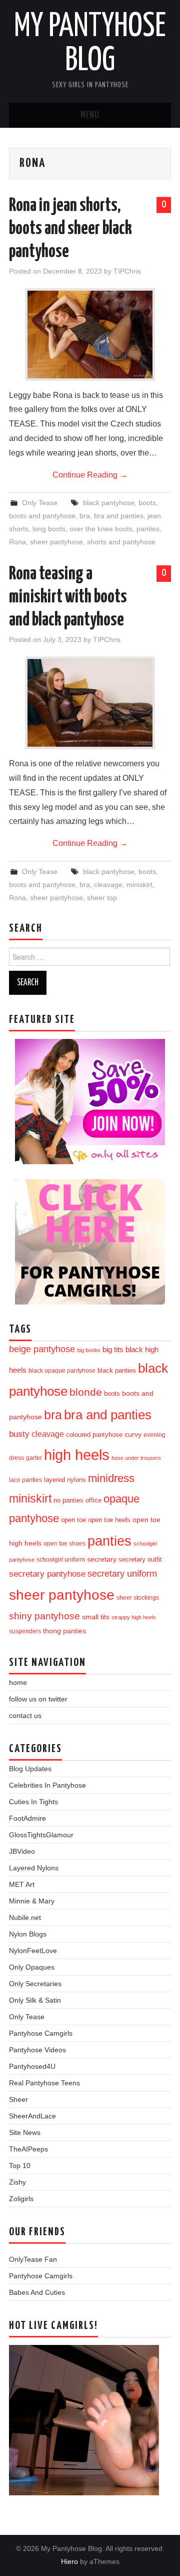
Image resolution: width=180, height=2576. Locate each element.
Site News (25, 2132)
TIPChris (127, 271)
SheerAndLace (32, 2116)
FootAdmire (27, 1818)
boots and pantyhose (42, 516)
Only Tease (40, 503)
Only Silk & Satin (35, 2000)
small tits (96, 1617)
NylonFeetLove (33, 1951)
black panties (117, 1371)
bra (85, 516)
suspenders (25, 1631)
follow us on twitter (38, 1699)
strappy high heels (134, 1617)
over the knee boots (101, 529)
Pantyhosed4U (32, 2066)
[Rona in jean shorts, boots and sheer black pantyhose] (90, 335)
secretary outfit (140, 1559)
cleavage (108, 885)
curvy (133, 1435)
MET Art (22, 1884)
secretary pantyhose (47, 1574)
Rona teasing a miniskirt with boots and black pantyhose (68, 597)
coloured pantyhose (94, 1435)
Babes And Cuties (37, 2292)
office (93, 1500)
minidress (111, 1478)
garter (34, 1458)
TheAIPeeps (28, 2149)
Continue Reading (90, 475)
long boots (49, 529)
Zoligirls (21, 2199)
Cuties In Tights (33, 1802)
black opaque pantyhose (62, 1370)
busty (19, 1434)
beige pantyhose (42, 1349)
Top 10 (20, 2166)
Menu (90, 115)
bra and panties (119, 516)
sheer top (102, 898)
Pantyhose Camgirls (41, 2033)
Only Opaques (32, 1967)
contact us (25, 1715)
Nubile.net (25, 1917)
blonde (86, 1392)
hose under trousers (136, 1458)
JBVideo (22, 1851)
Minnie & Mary (32, 1901)
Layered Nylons (34, 1868)
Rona (17, 542)
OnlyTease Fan (33, 2259)
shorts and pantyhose (121, 542)
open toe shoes (64, 1544)
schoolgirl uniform (61, 1560)
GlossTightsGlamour (41, 1835)
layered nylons (65, 1480)
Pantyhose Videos (37, 2050)
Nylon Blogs (28, 1934)
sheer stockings (138, 1598)
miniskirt (139, 885)
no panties (68, 1500)
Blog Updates (30, 1769)
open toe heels (109, 1520)
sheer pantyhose (56, 542)
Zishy (17, 2182)
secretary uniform (122, 1574)
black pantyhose (109, 503)
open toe (73, 1520)
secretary (102, 1559)
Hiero (69, 2561)
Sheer (18, 2099)
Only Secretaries (35, 1984)
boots (147, 503)
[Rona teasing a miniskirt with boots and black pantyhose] (90, 703)
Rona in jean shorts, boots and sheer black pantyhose (70, 229)
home (18, 1682)
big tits (113, 1350)
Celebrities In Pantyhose (47, 1785)
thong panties (64, 1631)
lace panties (25, 1480)
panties (148, 529)
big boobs (89, 1350)
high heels (77, 1455)
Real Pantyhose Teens (44, 2083)
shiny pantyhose (44, 1616)
